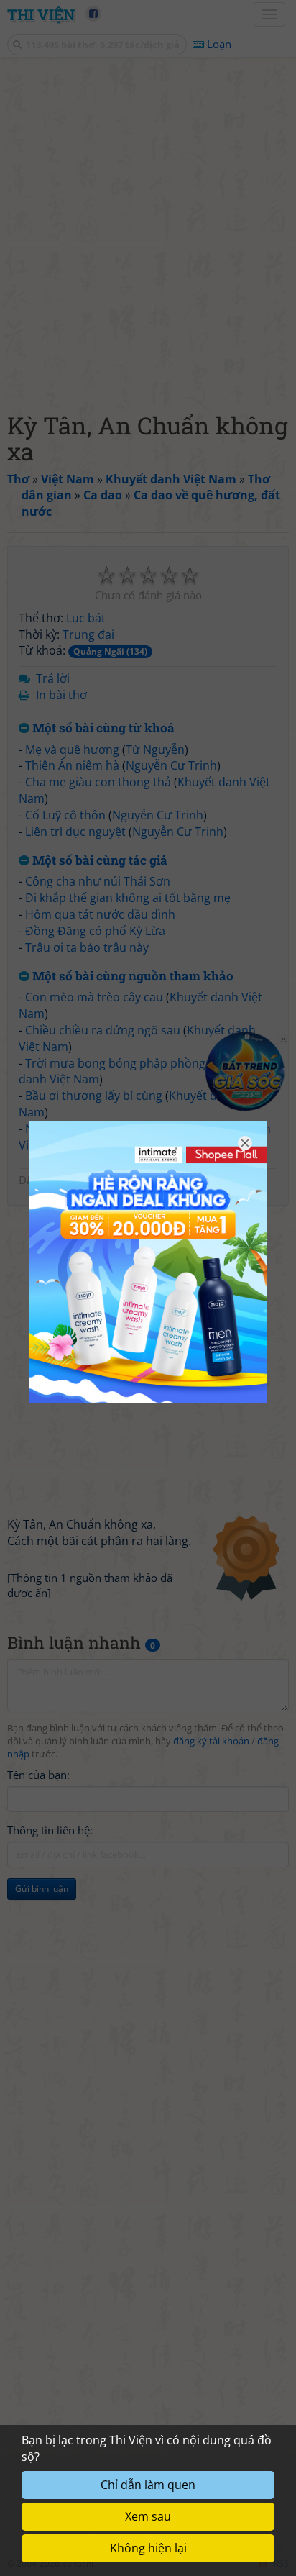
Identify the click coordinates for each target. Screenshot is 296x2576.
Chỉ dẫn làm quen (148, 2485)
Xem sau (148, 2516)
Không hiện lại (148, 2548)
